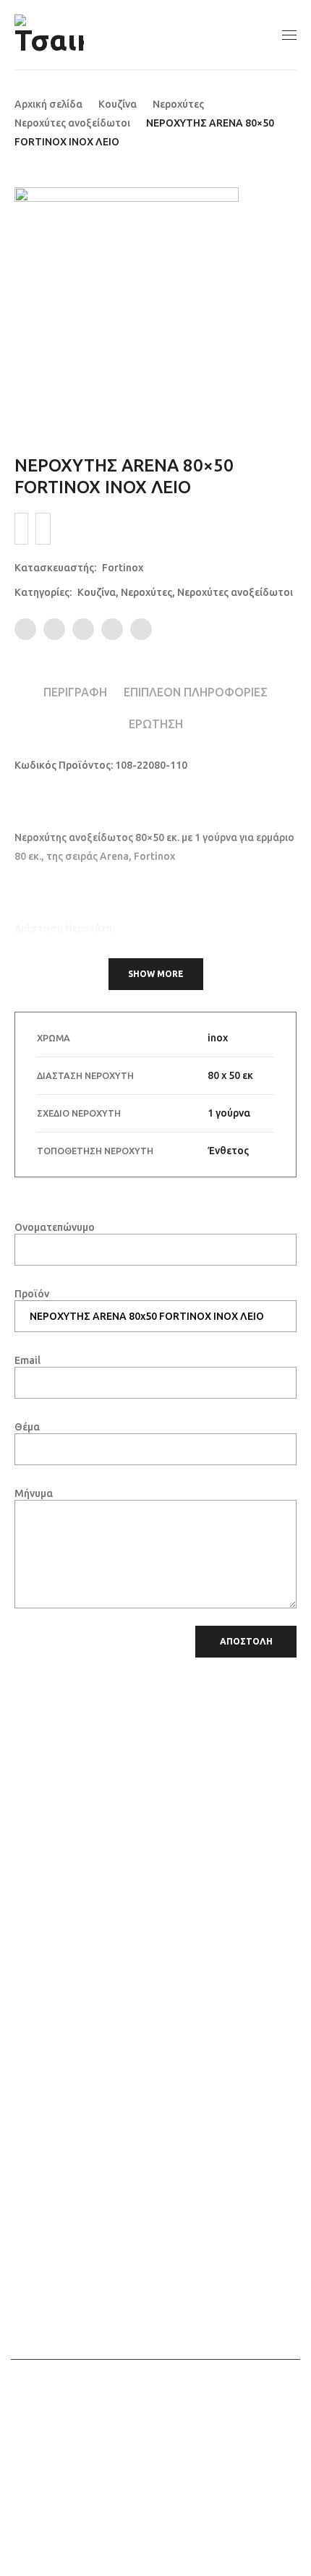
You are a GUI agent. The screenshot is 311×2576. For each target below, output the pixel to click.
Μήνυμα (34, 1493)
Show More (156, 974)
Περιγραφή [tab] (75, 692)
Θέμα (27, 1427)
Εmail (27, 1360)
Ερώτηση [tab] (156, 724)
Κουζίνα (118, 104)
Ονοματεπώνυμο (55, 1227)
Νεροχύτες (178, 104)
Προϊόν (32, 1294)
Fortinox (123, 568)
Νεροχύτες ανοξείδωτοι (72, 123)
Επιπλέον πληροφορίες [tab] (196, 692)
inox (218, 1038)
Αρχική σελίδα (48, 104)
